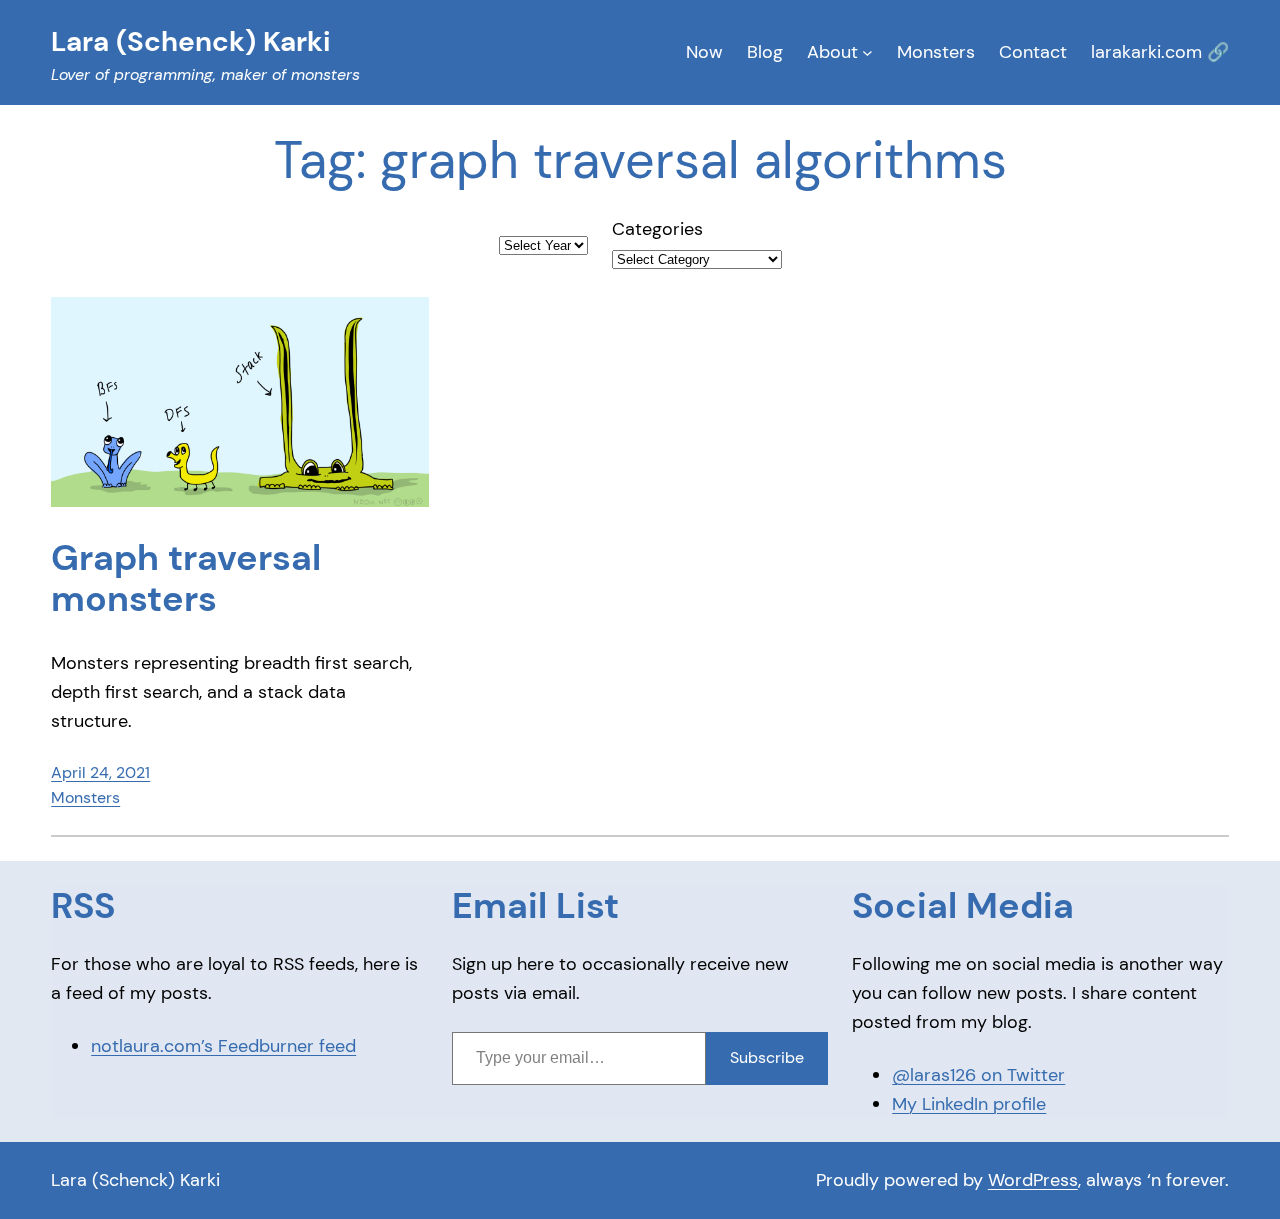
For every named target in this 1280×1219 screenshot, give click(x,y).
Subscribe (767, 1057)
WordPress (1033, 1180)
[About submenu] (867, 52)
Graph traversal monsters (186, 578)
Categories (657, 229)
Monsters (85, 797)
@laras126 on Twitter (978, 1075)
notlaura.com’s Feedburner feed (223, 1046)
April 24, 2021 (100, 772)
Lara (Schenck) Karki (135, 1180)
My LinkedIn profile (969, 1104)
